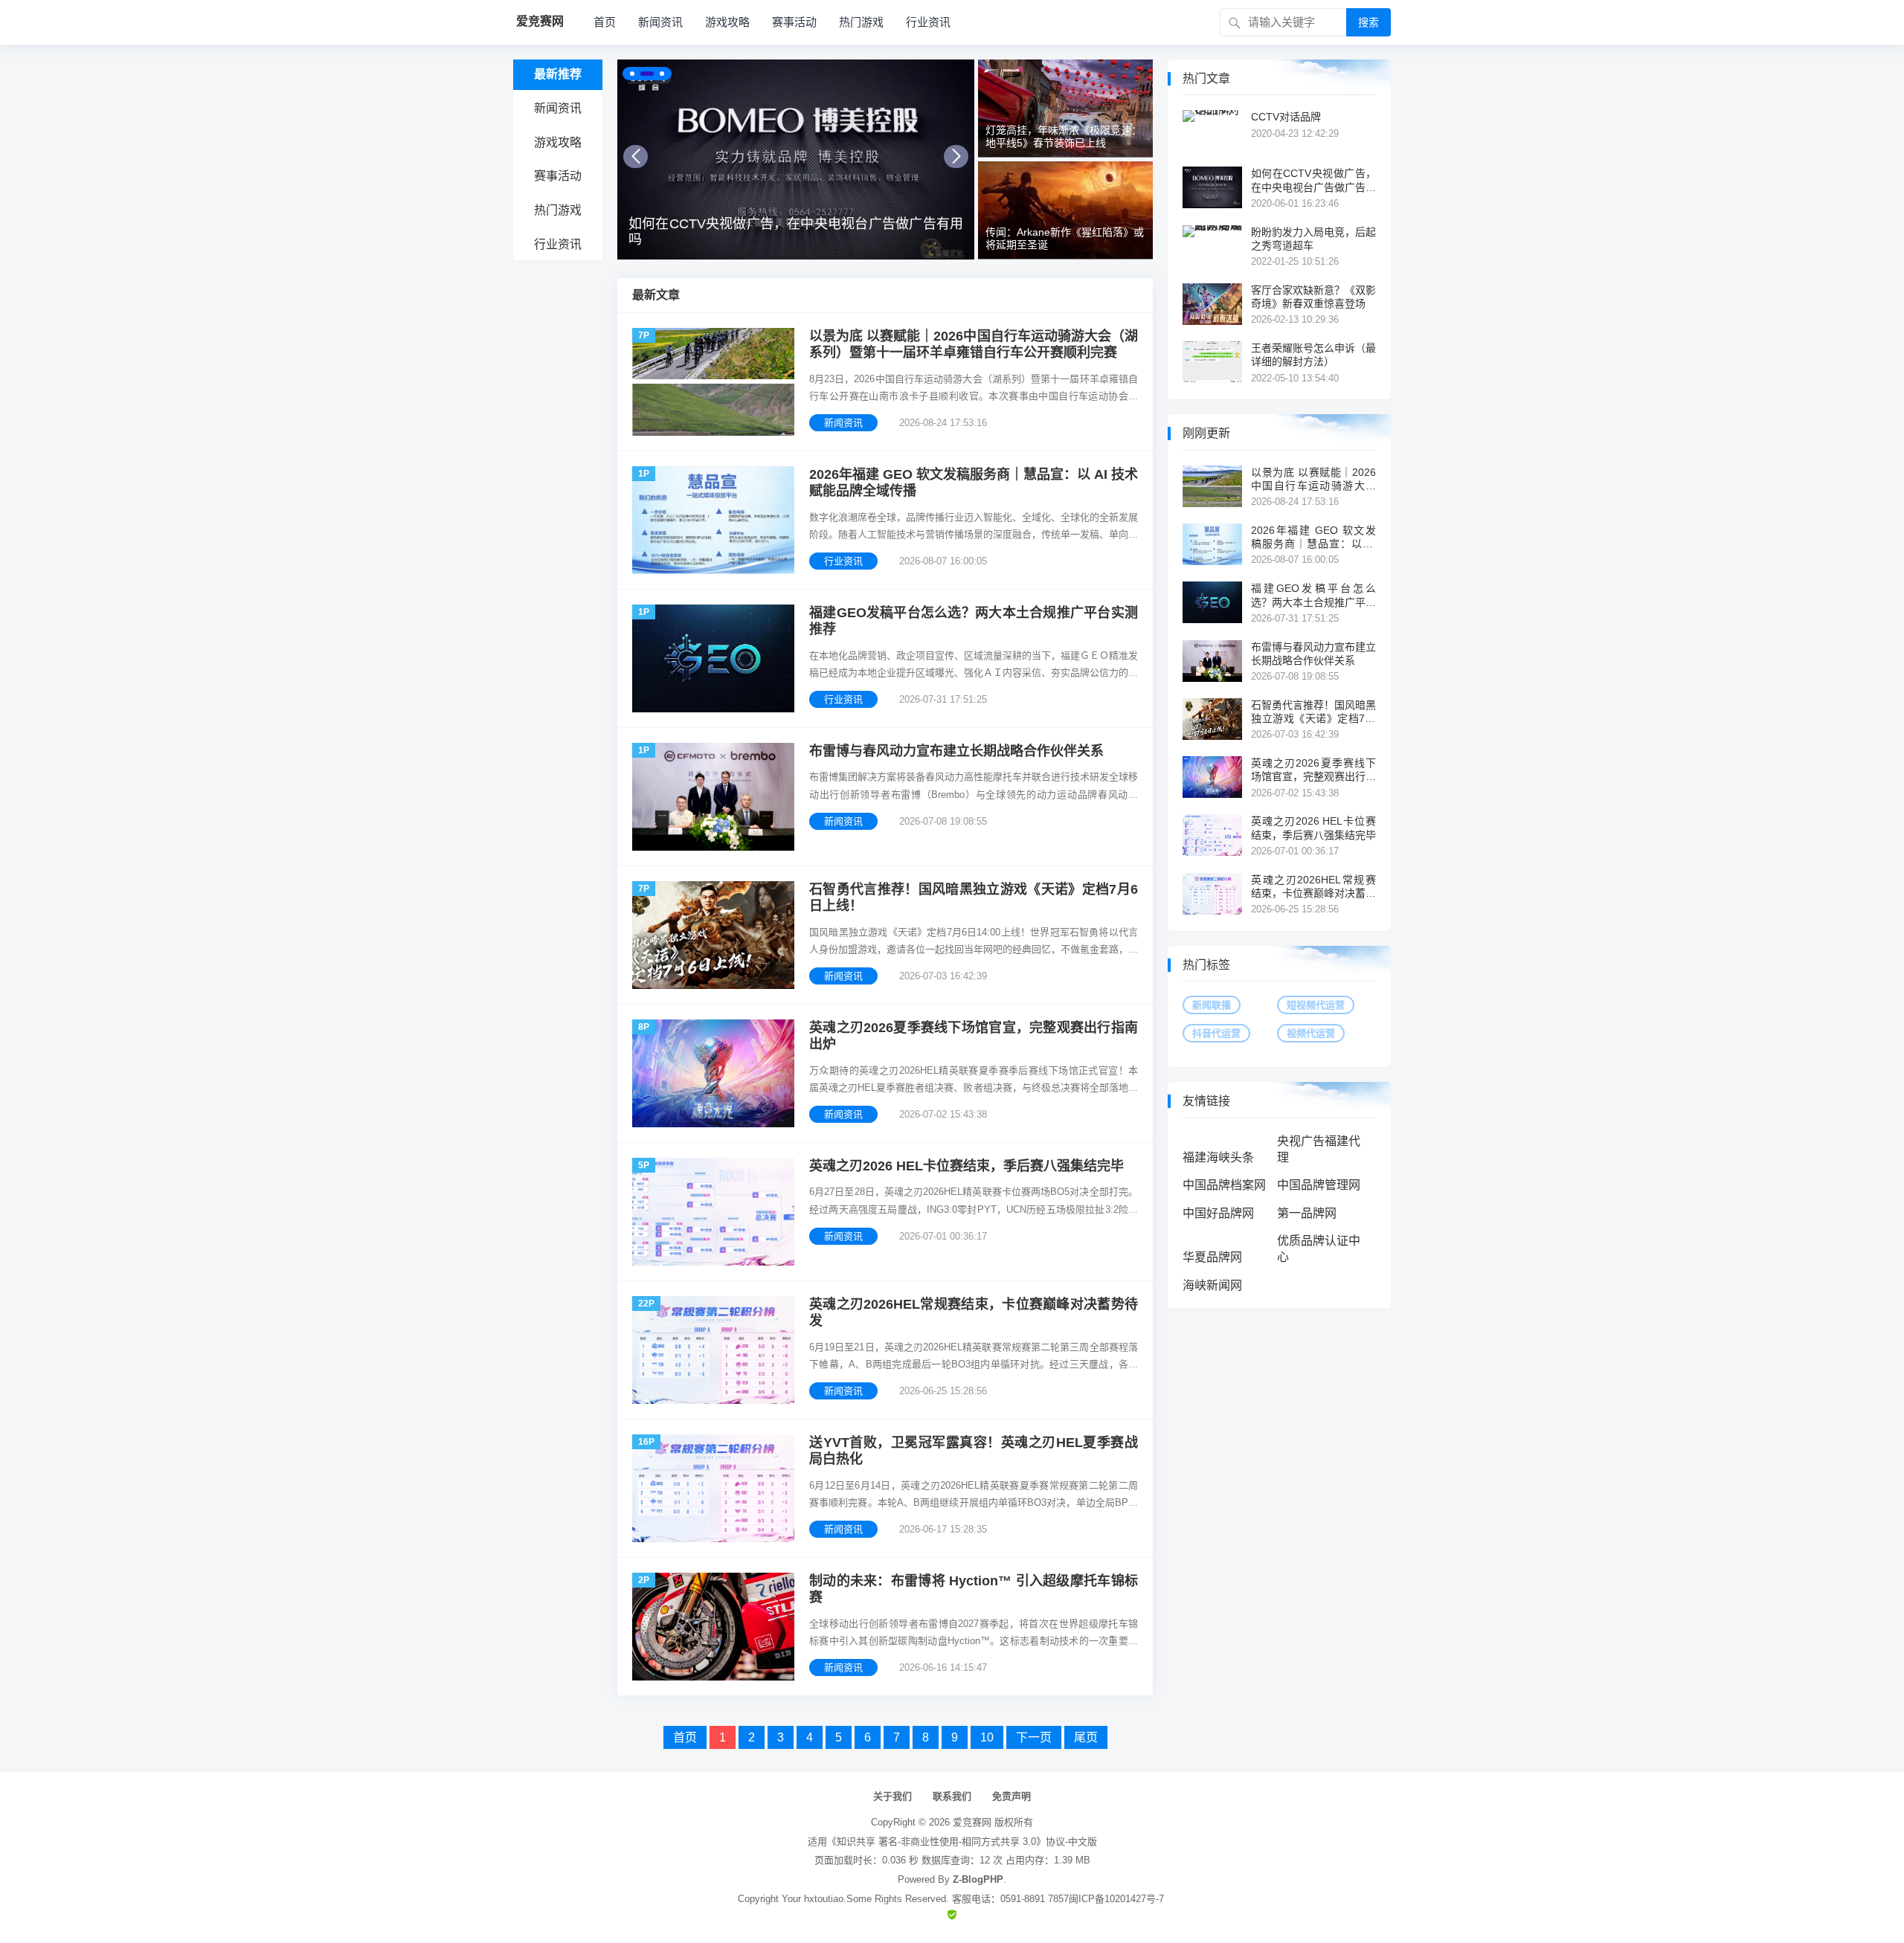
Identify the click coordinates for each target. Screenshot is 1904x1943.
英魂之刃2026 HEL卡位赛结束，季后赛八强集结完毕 (967, 1166)
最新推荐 (558, 74)
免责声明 (1011, 1796)
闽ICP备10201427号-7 (1116, 1899)
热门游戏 (861, 22)
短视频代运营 (1316, 1005)
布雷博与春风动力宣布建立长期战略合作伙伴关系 (956, 751)
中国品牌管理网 (1319, 1185)
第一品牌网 (1307, 1213)
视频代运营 (1311, 1033)
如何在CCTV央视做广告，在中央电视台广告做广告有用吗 (796, 232)
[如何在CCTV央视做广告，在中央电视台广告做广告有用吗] (796, 159)
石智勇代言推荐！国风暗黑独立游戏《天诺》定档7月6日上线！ (974, 898)
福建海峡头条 (1218, 1157)
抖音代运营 (1216, 1033)
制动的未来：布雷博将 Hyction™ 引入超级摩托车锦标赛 (974, 1589)
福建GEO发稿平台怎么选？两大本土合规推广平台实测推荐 (974, 621)
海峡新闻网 (1212, 1285)
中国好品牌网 (1218, 1213)
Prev (636, 157)
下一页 (1034, 1737)
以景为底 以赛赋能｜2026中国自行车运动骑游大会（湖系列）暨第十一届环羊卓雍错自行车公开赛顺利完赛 (974, 345)
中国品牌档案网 (1224, 1185)
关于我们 (892, 1796)
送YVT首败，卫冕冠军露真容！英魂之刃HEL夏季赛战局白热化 (974, 1451)
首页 (605, 22)
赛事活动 (794, 22)
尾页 (1086, 1737)
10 (987, 1737)
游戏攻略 (727, 22)
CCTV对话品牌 (1286, 117)
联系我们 (952, 1796)
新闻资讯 (660, 22)
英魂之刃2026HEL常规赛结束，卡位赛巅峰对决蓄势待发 (974, 1313)
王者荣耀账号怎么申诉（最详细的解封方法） (1313, 355)
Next (956, 157)
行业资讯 (928, 22)
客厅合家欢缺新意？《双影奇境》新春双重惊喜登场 (1313, 297)
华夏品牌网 (1212, 1257)
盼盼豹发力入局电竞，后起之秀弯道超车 (1313, 239)
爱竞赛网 (972, 1822)
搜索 (1368, 22)
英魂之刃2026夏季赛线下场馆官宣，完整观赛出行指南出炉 (974, 1036)
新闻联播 (1212, 1005)
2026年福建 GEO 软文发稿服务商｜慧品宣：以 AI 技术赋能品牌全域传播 (974, 483)
